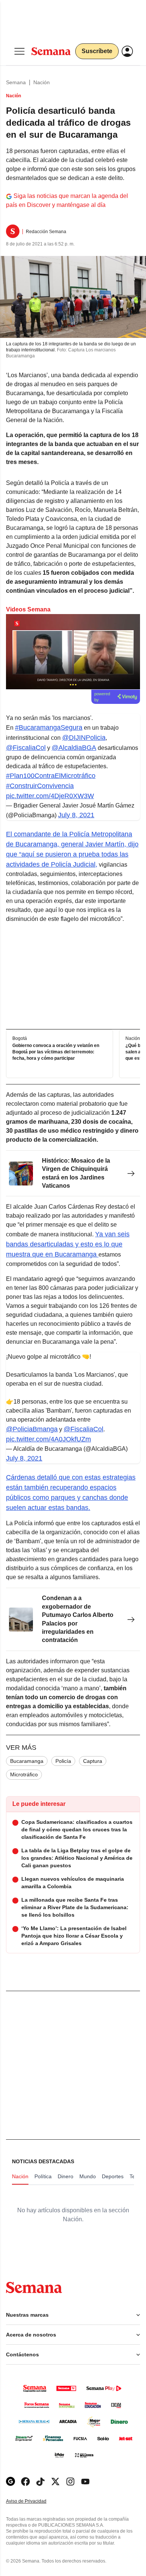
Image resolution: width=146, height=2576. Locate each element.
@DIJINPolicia (84, 738)
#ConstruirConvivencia (40, 786)
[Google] (10, 2482)
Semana (16, 82)
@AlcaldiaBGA (74, 748)
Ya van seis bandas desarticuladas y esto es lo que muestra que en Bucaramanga (68, 1244)
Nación (42, 82)
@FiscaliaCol (26, 748)
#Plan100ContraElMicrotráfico (51, 776)
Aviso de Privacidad (34, 2501)
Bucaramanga (27, 1761)
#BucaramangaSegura (49, 727)
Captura (93, 1761)
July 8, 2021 (76, 815)
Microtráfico (24, 1774)
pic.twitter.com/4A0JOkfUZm (48, 1439)
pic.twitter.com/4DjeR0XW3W (50, 796)
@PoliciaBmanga (32, 1429)
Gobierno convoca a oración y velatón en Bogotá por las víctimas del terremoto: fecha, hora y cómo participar (56, 1052)
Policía (63, 1761)
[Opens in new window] (25, 2482)
